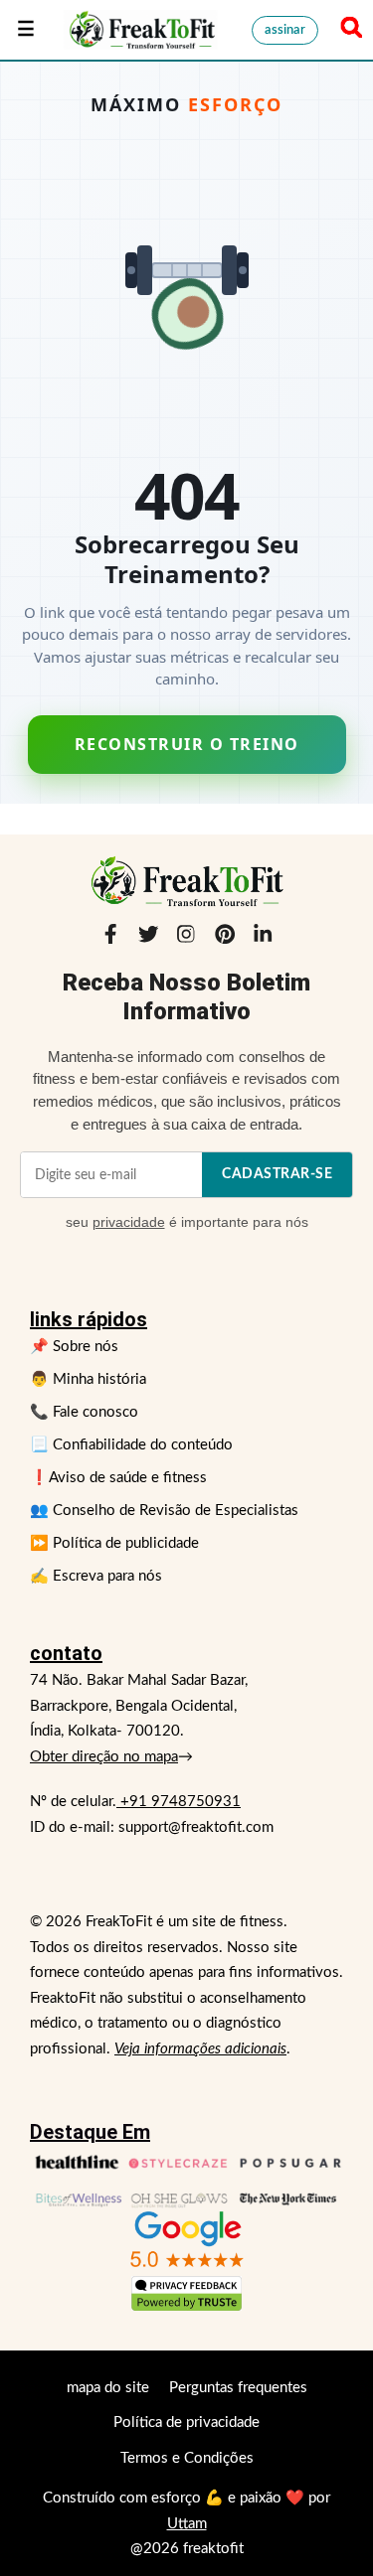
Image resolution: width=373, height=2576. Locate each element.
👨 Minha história (88, 1379)
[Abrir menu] (26, 30)
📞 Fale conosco (84, 1412)
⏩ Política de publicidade (114, 1543)
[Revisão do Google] (187, 2240)
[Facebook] (110, 939)
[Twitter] (148, 939)
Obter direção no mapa (104, 1757)
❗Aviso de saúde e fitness (118, 1478)
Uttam (187, 2524)
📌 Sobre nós (74, 1347)
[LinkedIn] (263, 939)
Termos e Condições (187, 2458)
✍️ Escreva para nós (96, 1576)
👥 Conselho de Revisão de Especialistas (164, 1511)
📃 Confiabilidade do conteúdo (131, 1445)
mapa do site (108, 2388)
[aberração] (140, 30)
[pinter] (225, 939)
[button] (348, 30)
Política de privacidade (186, 2423)
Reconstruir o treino (187, 744)
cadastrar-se (277, 1174)
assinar (285, 30)
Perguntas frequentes (238, 2388)
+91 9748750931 (179, 1802)
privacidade (129, 1222)
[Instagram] (186, 939)
